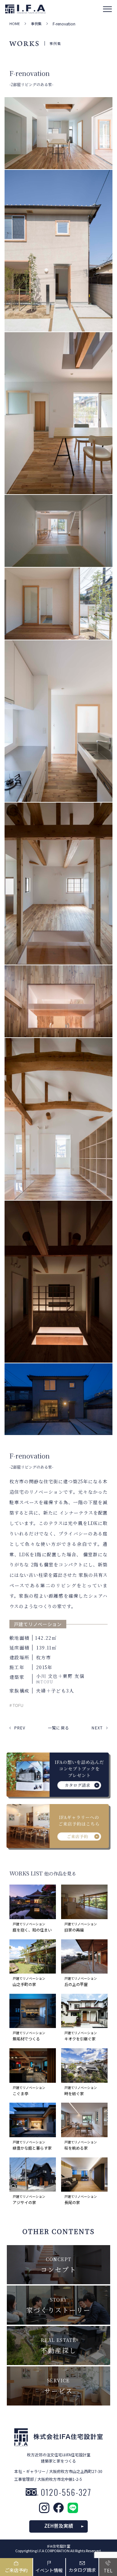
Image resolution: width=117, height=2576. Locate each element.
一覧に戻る (58, 1728)
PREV (20, 1728)
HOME (15, 24)
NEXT (97, 1728)
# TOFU (16, 1705)
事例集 (36, 24)
